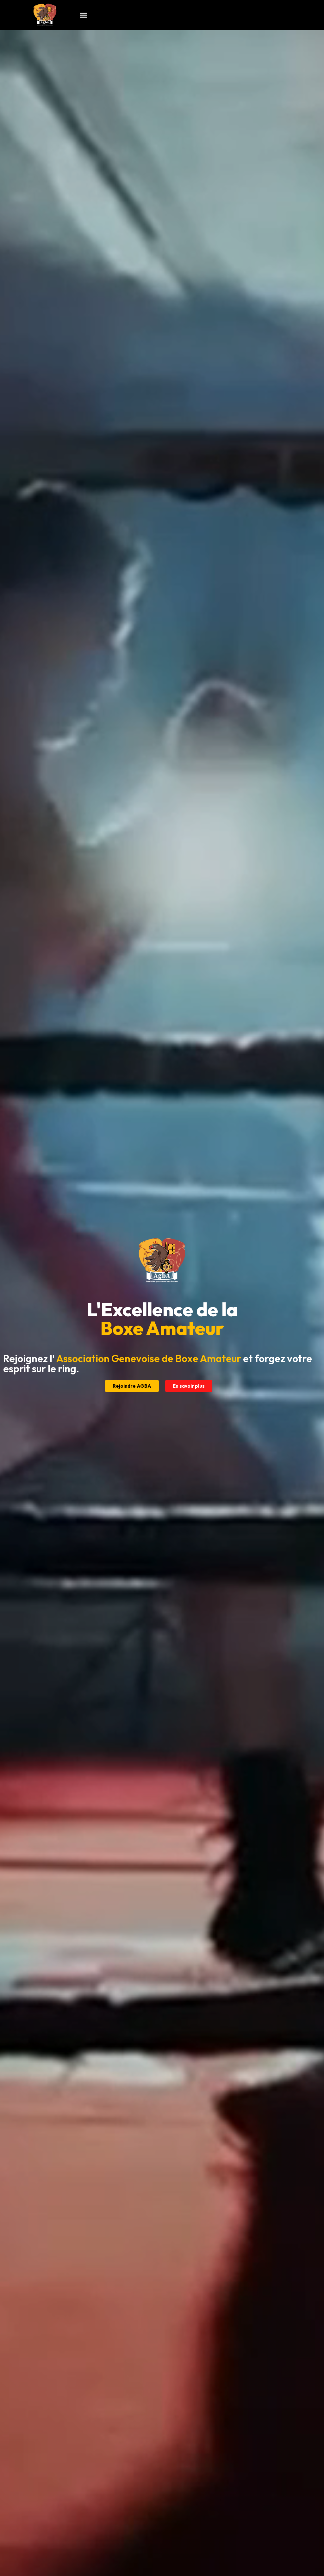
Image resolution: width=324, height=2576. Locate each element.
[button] (84, 15)
